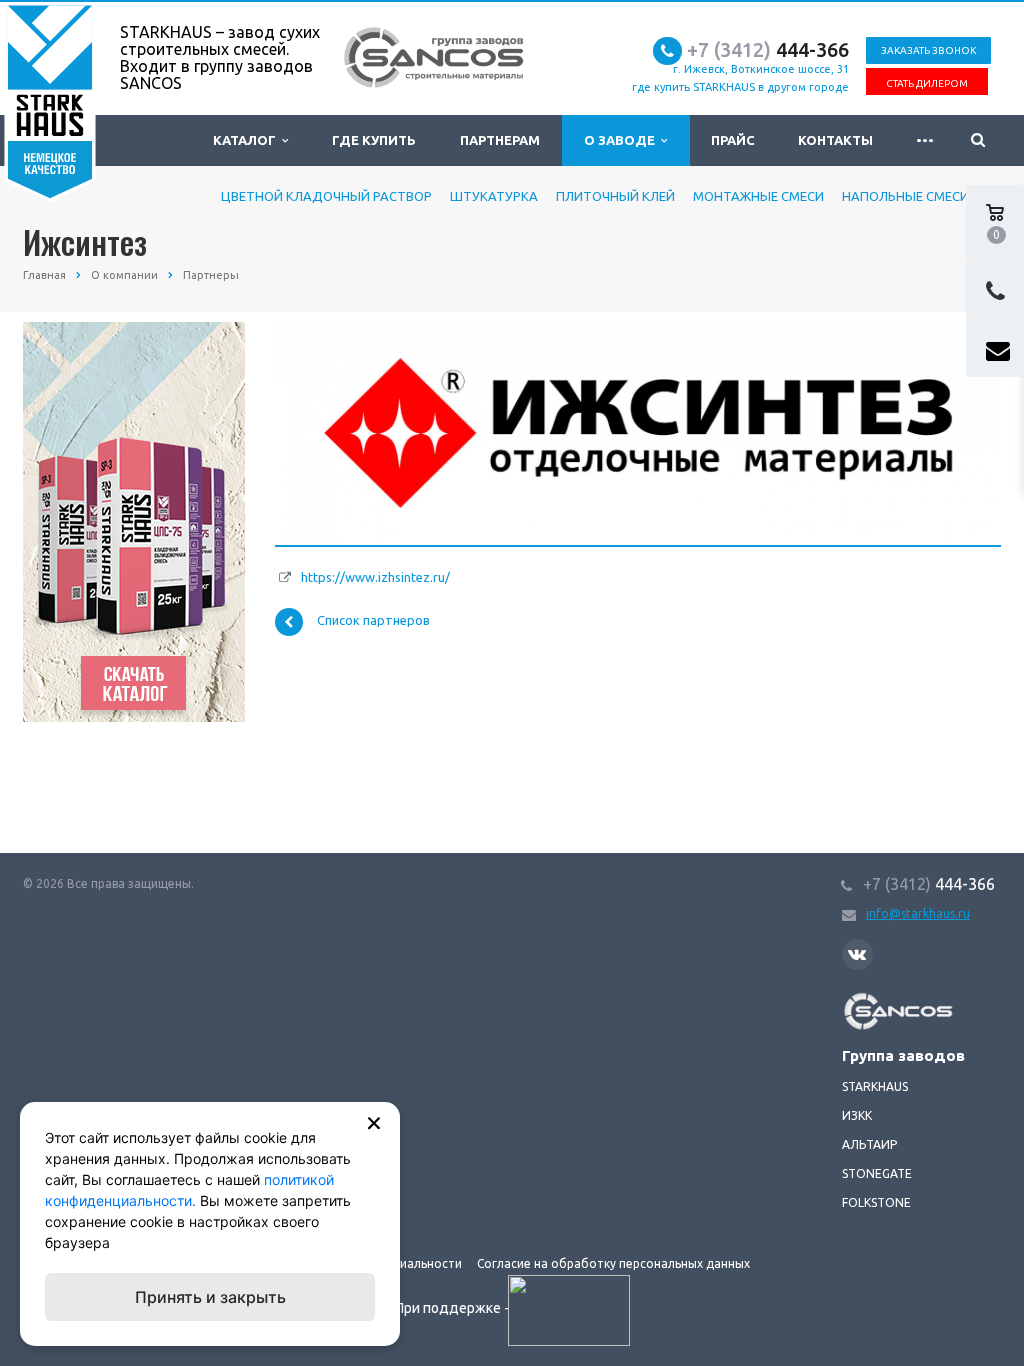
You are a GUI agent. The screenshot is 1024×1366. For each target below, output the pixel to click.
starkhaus (875, 1086)
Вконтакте (857, 954)
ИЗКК (857, 1115)
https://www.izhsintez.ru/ (375, 577)
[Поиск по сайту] (978, 140)
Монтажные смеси (758, 196)
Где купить (374, 140)
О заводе (622, 140)
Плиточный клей (615, 196)
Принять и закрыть (210, 1297)
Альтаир (869, 1144)
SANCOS (865, 1002)
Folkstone (876, 1202)
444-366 (768, 49)
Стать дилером (927, 83)
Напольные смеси (905, 196)
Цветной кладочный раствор (326, 196)
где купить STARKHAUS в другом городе (740, 87)
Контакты (835, 140)
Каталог (247, 140)
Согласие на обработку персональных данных (613, 1263)
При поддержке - (453, 1308)
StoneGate (877, 1173)
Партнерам (500, 140)
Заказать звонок (928, 50)
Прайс (733, 140)
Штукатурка (494, 196)
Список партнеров (373, 621)
